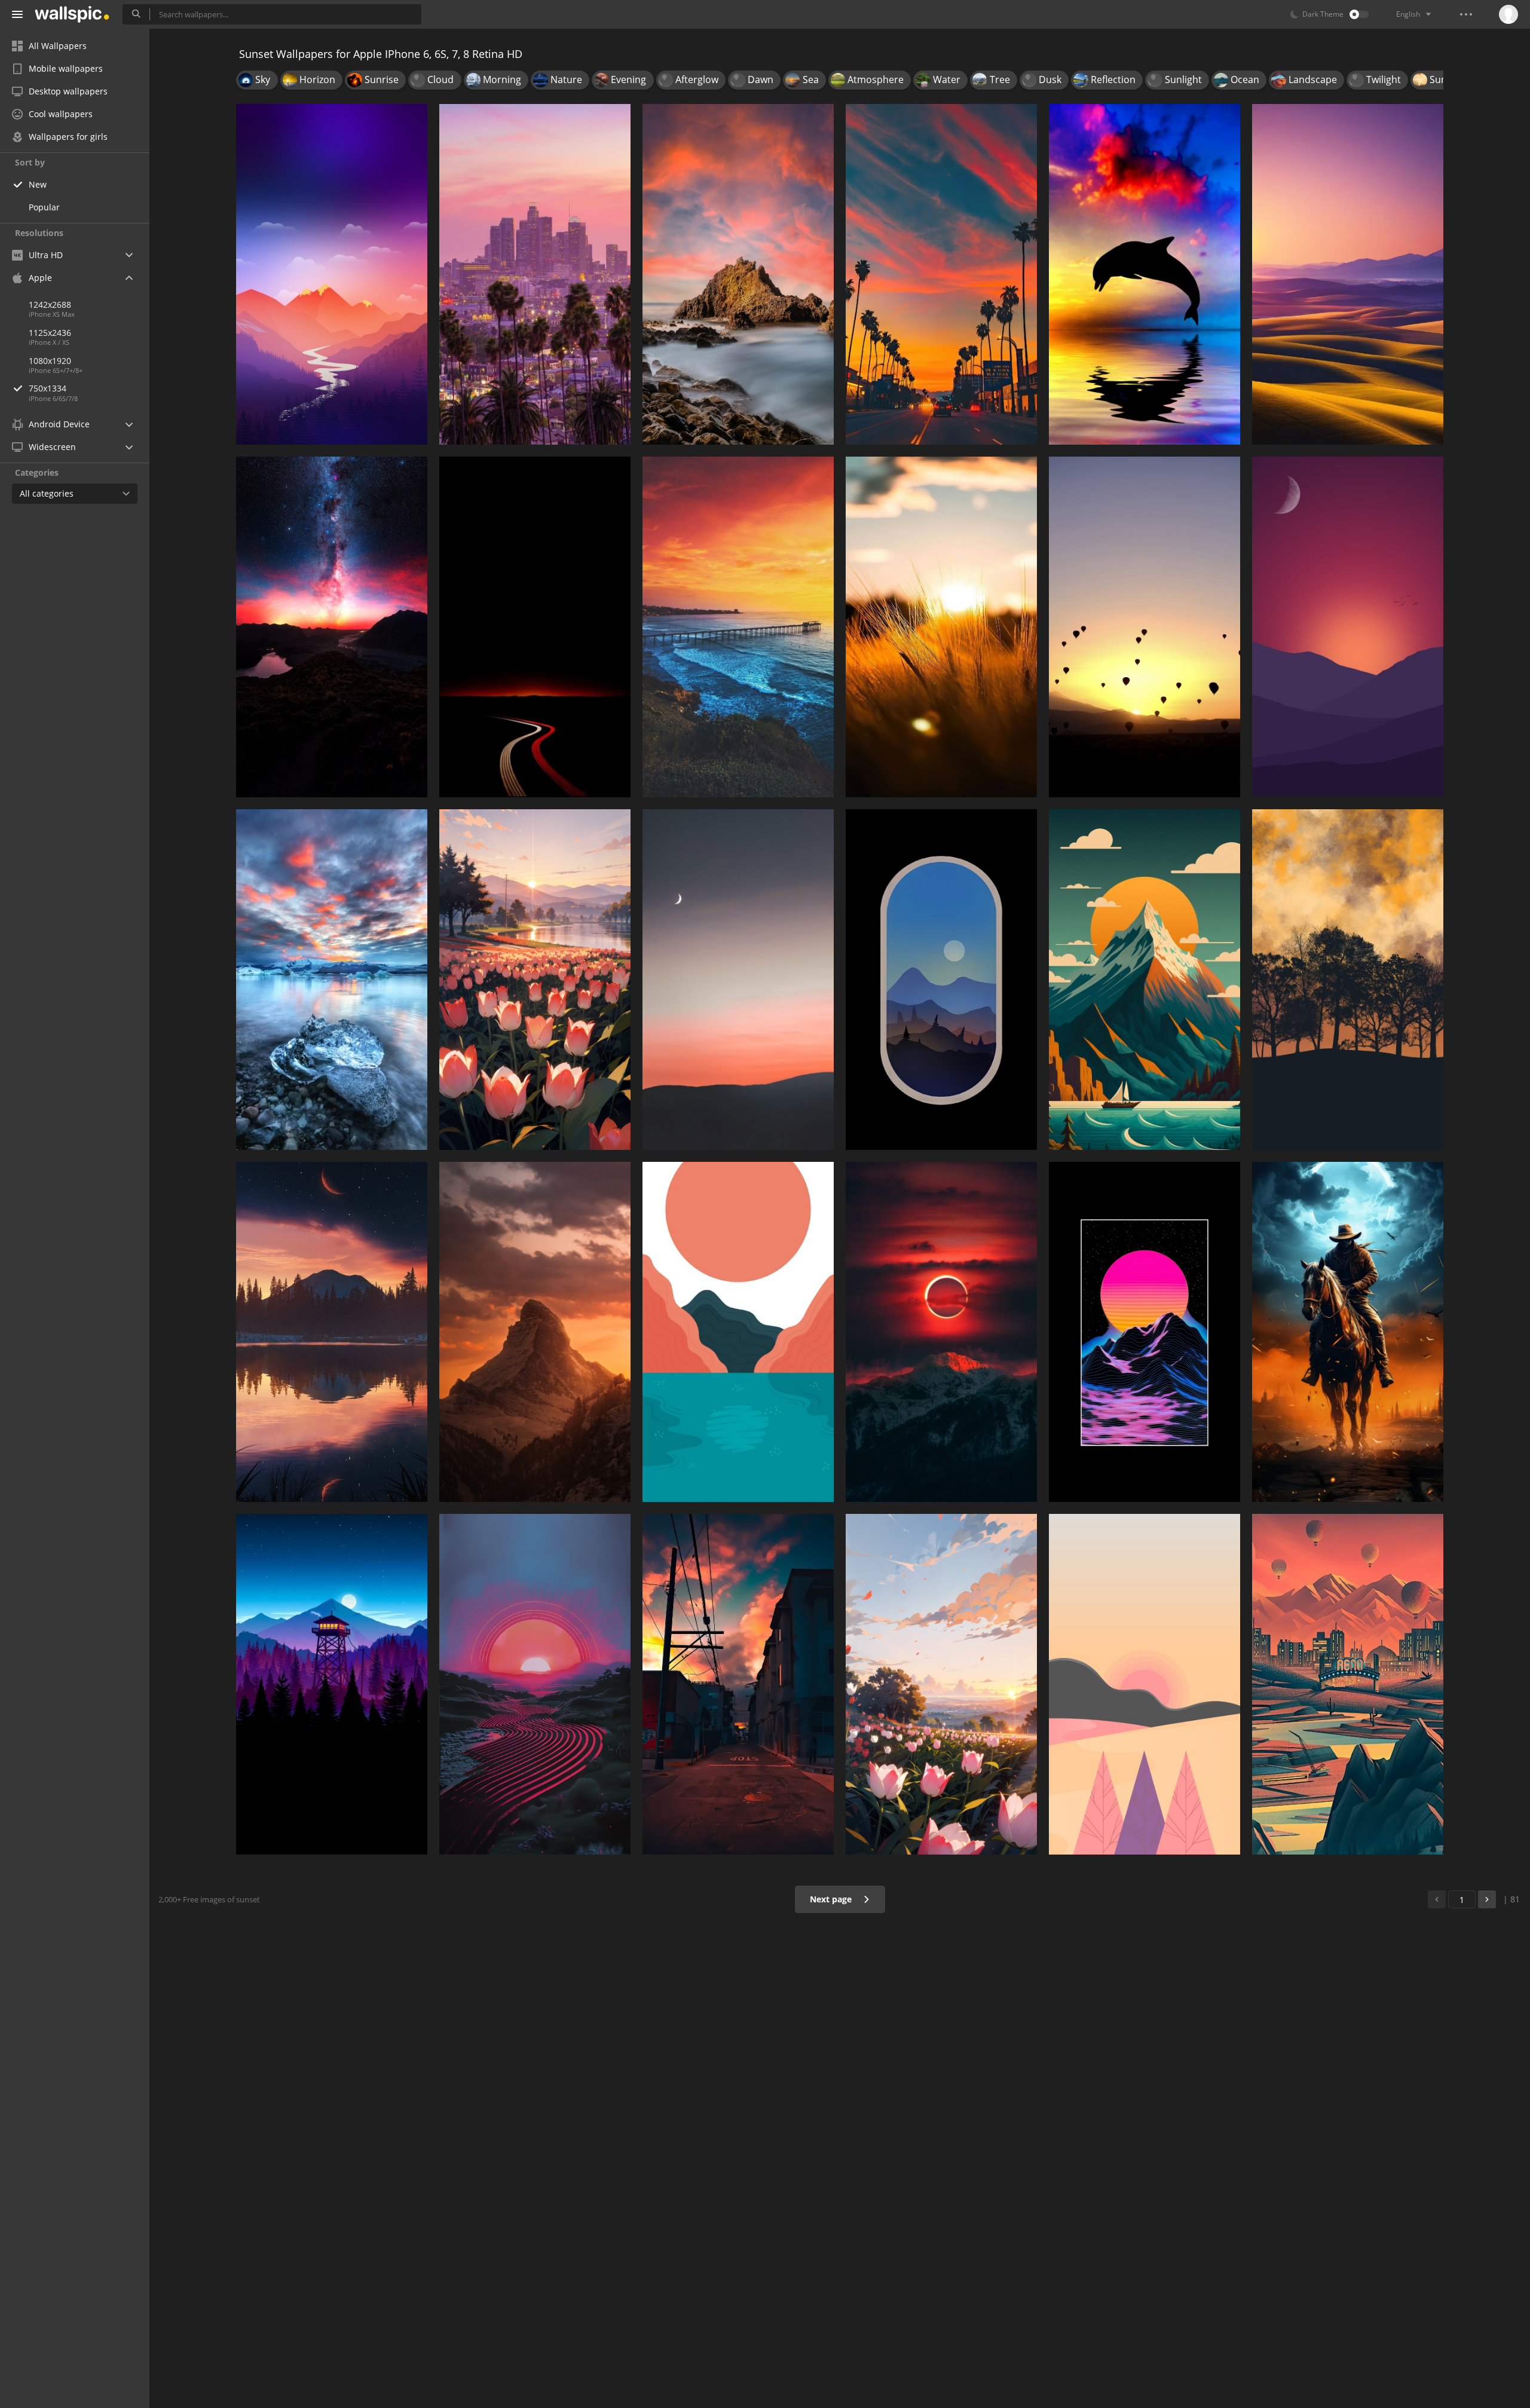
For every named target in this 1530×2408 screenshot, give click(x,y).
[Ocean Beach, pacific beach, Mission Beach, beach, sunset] (738, 627)
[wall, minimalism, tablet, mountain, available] (1348, 627)
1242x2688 (50, 305)
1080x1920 (50, 361)
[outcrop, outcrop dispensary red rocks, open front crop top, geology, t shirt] (738, 274)
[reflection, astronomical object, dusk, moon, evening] (941, 980)
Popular (44, 207)
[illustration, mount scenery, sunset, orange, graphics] (1145, 1684)
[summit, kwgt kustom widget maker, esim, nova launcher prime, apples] (1145, 980)
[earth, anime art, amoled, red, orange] (1145, 1332)
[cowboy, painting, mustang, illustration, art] (1348, 1332)
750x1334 (48, 388)
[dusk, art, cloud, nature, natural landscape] (535, 1684)
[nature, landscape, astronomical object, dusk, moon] (332, 1332)
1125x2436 (50, 333)
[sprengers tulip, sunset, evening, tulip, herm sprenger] (535, 980)
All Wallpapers (58, 46)
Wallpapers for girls (68, 137)
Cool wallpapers (61, 114)
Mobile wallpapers (66, 68)
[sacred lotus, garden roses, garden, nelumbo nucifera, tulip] (941, 1684)
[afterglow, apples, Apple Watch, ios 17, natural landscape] (1348, 274)
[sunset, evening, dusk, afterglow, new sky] (941, 274)
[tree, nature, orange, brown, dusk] (1348, 980)
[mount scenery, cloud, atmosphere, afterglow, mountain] (332, 274)
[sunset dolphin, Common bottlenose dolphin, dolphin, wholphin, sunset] (1145, 274)
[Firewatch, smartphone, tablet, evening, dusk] (332, 1684)
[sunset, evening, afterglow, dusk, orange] (738, 1684)
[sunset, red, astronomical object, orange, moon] (941, 1332)
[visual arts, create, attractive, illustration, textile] (738, 1332)
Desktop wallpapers (68, 91)
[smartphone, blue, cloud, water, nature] (332, 980)
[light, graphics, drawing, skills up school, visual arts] (1348, 1684)
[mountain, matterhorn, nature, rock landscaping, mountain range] (535, 1332)
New (38, 184)
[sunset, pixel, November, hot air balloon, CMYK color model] (1145, 627)
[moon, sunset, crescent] (738, 980)
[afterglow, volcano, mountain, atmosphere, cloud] (332, 627)
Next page (832, 1899)
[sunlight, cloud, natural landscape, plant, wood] (941, 627)
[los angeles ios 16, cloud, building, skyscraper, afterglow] (535, 274)
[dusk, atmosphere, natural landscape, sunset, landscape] (535, 627)
